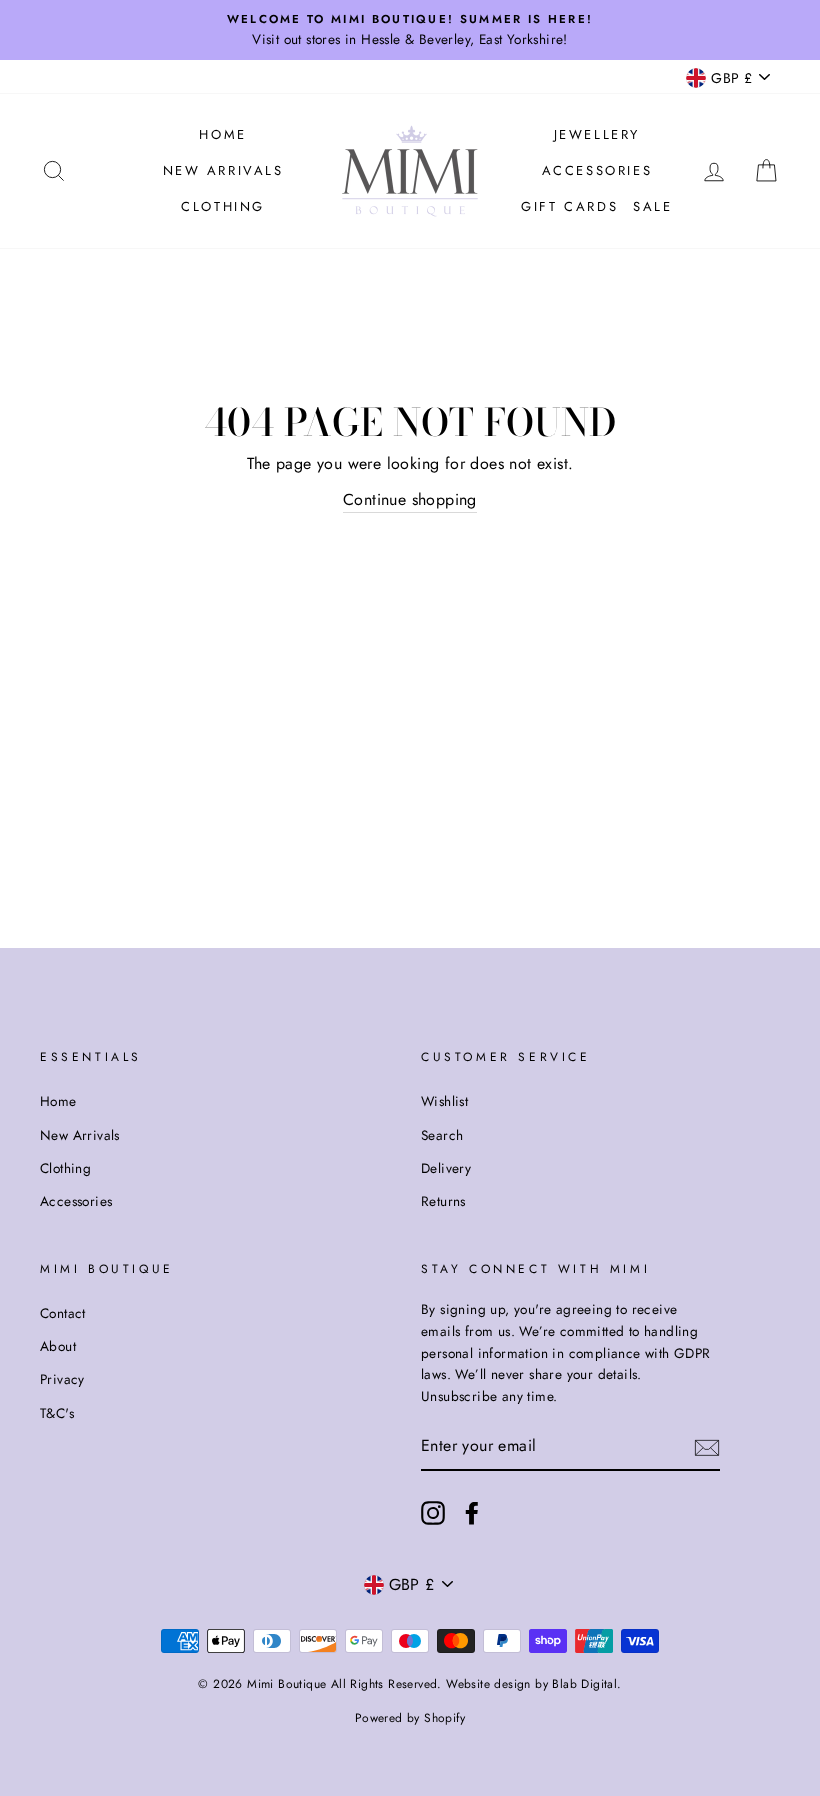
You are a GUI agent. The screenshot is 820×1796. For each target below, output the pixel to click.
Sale (652, 206)
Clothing (223, 206)
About (58, 1346)
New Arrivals (223, 170)
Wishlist (444, 1101)
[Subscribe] (707, 1447)
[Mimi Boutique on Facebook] (472, 1513)
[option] (410, 30)
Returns (443, 1201)
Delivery (446, 1168)
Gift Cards (569, 206)
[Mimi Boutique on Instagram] (433, 1513)
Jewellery (597, 134)
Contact (63, 1313)
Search (442, 1135)
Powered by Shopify (410, 1718)
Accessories (597, 170)
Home (222, 134)
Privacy (62, 1379)
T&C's (57, 1413)
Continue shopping (410, 499)
